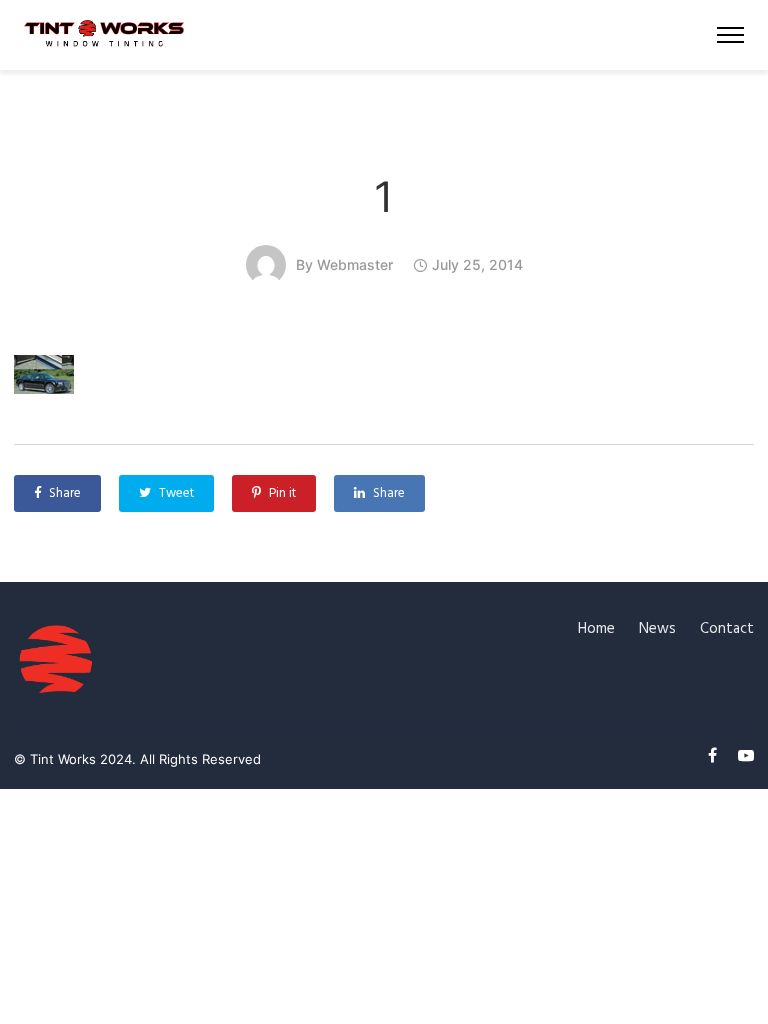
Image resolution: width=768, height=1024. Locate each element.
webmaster (355, 264)
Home (596, 629)
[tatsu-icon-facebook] (715, 755)
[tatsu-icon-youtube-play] (746, 755)
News (657, 629)
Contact (727, 629)
